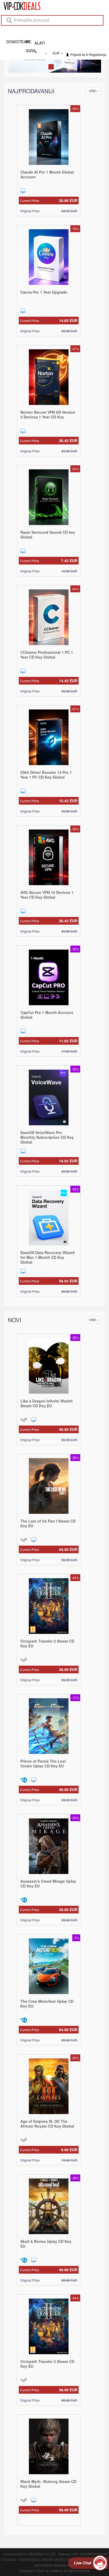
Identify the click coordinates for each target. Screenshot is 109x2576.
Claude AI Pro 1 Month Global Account (47, 174)
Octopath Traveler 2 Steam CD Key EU (47, 1643)
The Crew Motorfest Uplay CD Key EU (47, 2003)
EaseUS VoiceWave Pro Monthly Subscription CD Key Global (47, 1137)
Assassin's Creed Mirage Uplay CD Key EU (48, 1883)
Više (93, 90)
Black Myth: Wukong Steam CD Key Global (48, 2483)
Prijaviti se (78, 54)
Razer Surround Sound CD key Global (48, 534)
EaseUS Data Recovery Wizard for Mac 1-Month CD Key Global (47, 1257)
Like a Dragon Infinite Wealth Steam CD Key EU (47, 1403)
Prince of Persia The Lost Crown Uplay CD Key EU (43, 1763)
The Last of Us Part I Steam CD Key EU (48, 1523)
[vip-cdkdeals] (20, 6)
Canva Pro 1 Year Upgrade (44, 292)
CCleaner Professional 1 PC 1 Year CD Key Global (47, 654)
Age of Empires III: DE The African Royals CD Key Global (47, 2123)
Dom (11, 41)
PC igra (30, 41)
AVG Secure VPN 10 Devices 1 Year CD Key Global (47, 894)
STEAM (21, 41)
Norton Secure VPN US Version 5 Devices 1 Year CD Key (48, 414)
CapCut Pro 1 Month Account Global (47, 1014)
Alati (40, 43)
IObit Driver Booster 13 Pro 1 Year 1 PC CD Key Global (46, 774)
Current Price (49, 200)
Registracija (98, 54)
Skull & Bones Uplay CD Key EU (46, 2243)
